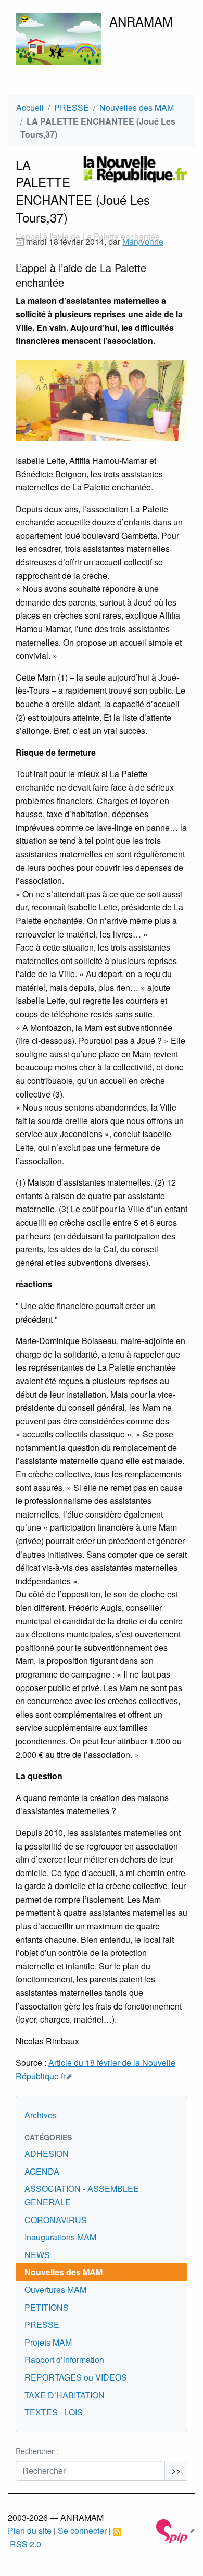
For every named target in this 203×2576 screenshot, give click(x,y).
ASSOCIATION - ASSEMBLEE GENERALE (82, 2195)
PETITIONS (47, 2307)
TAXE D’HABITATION (65, 2395)
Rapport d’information (64, 2359)
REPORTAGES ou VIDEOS (76, 2377)
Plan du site (30, 2530)
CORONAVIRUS (56, 2220)
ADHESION (47, 2154)
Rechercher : (37, 2451)
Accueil (30, 108)
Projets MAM (48, 2342)
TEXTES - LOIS (54, 2412)
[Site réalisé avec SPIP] (176, 2530)
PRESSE (72, 108)
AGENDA (42, 2171)
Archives (41, 2115)
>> (176, 2470)
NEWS (37, 2255)
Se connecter (82, 2530)
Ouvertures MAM (55, 2290)
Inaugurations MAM (60, 2237)
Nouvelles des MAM (137, 108)
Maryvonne (143, 242)
